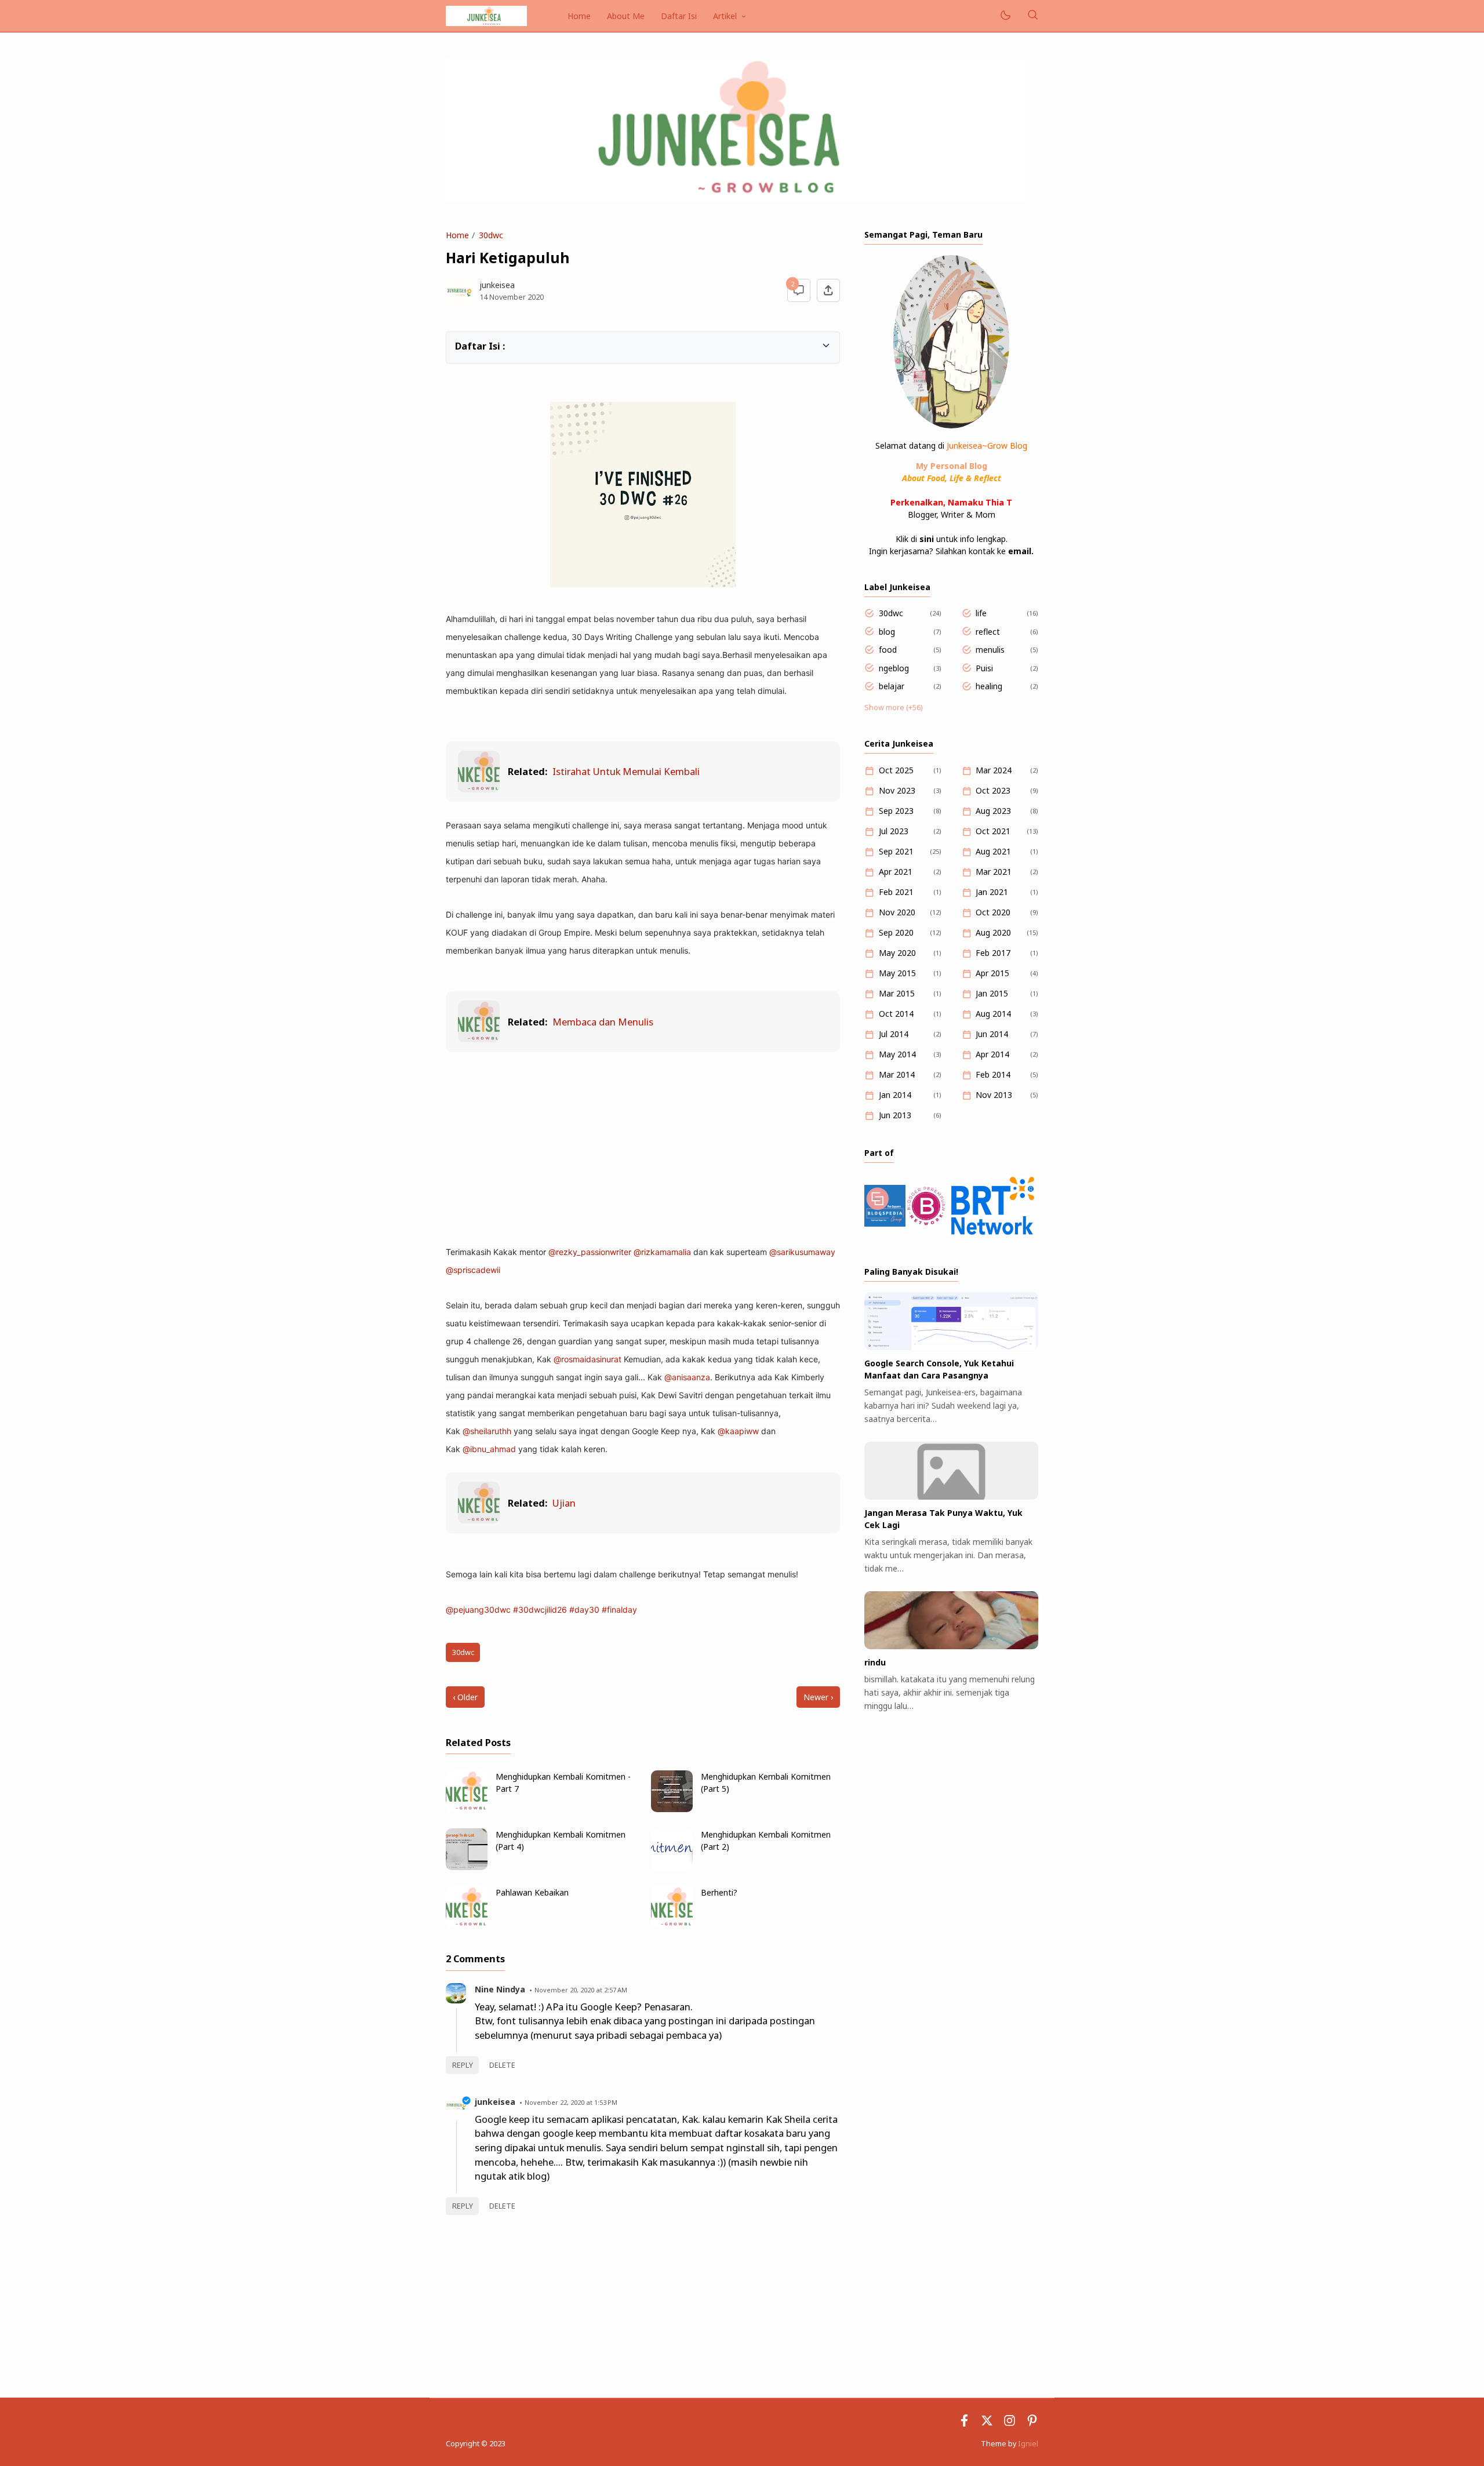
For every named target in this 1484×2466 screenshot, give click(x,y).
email (1020, 551)
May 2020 (897, 953)
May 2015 (897, 973)
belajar (892, 686)
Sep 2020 (896, 932)
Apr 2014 (992, 1054)
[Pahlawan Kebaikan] (467, 1925)
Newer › (818, 1697)
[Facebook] (964, 2423)
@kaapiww (738, 1431)
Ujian (564, 1503)
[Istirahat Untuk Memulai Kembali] (479, 789)
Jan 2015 (992, 993)
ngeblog (894, 668)
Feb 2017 (993, 953)
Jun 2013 (895, 1115)
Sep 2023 (896, 811)
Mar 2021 (994, 872)
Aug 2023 (993, 811)
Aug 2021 (993, 851)
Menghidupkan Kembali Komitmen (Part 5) (766, 1783)
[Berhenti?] (672, 1925)
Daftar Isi (679, 16)
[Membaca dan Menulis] (479, 1039)
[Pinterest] (1032, 2423)
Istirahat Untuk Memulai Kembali (626, 771)
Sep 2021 (896, 851)
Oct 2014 (896, 1014)
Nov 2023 (897, 790)
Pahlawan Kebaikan (532, 1892)
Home (579, 16)
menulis (990, 650)
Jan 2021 (992, 892)
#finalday (619, 1610)
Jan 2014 (895, 1095)
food (888, 650)
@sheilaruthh (487, 1431)
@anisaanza (687, 1377)
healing (989, 686)
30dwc (463, 1652)
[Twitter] (987, 2423)
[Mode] (1005, 16)
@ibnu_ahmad (489, 1449)
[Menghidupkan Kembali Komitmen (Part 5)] (672, 1809)
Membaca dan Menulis (603, 1022)
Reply (463, 2065)
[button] (461, 345)
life (981, 613)
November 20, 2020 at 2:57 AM (581, 1990)
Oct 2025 (896, 770)
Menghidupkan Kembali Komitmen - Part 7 (563, 1783)
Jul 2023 (894, 831)
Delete (502, 2065)
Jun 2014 (992, 1034)
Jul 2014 (894, 1034)
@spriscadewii (473, 1270)
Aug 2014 (993, 1014)
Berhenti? (719, 1892)
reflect (988, 632)
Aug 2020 (993, 932)
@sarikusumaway (802, 1252)
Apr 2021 (896, 872)
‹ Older (465, 1697)
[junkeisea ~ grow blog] (486, 15)
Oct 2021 (993, 831)
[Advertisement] (643, 1148)
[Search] (1032, 16)
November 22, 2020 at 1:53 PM (571, 2102)
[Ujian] (479, 1520)
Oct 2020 (993, 912)
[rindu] (951, 1646)
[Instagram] (1010, 2423)
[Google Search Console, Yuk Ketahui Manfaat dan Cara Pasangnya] (951, 1347)
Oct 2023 (993, 790)
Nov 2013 (994, 1095)
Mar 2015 (897, 993)
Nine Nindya (500, 1989)
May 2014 (897, 1054)
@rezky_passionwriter (590, 1252)
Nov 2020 (897, 912)
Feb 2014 (993, 1074)
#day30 (584, 1610)
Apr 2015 (992, 973)
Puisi (984, 668)
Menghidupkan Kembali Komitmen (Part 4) (561, 1841)
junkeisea (495, 2102)
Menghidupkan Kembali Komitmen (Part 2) (766, 1841)
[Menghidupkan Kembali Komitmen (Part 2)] (672, 1867)
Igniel (1028, 2444)
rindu (875, 1662)
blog (887, 632)
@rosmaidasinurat (588, 1359)
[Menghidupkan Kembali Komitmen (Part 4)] (467, 1867)
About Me (626, 16)
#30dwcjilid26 (540, 1610)
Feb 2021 (896, 892)
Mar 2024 (994, 770)
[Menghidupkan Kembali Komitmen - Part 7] (467, 1809)
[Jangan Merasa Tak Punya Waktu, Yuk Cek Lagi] (951, 1496)
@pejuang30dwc (478, 1610)
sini (927, 539)
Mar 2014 (897, 1074)
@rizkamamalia (662, 1252)
